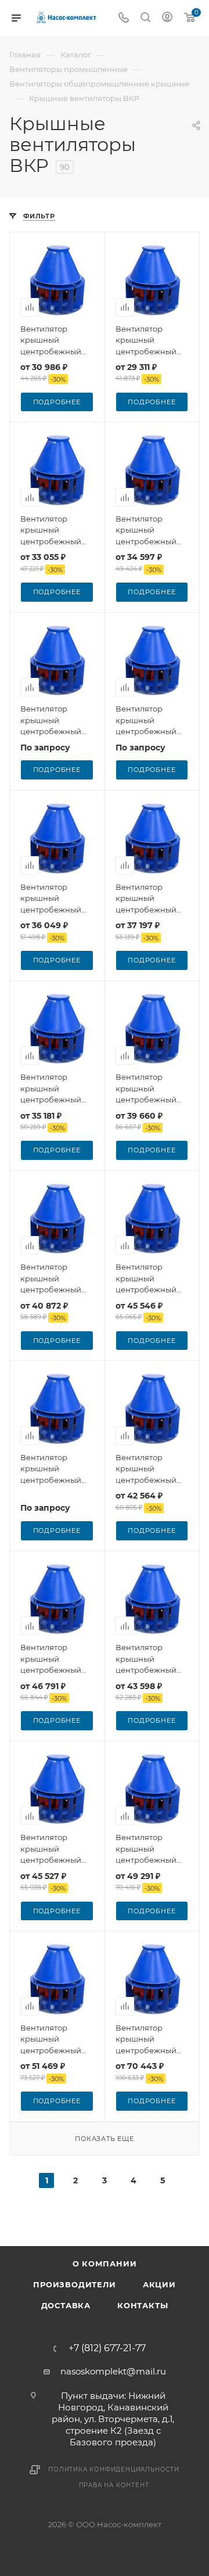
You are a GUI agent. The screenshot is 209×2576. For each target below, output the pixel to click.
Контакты (143, 2305)
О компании (105, 2264)
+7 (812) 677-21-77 (107, 2348)
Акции (159, 2284)
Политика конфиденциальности (114, 2469)
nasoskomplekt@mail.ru (113, 2371)
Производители (74, 2284)
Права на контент (114, 2485)
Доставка (66, 2305)
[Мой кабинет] (167, 18)
